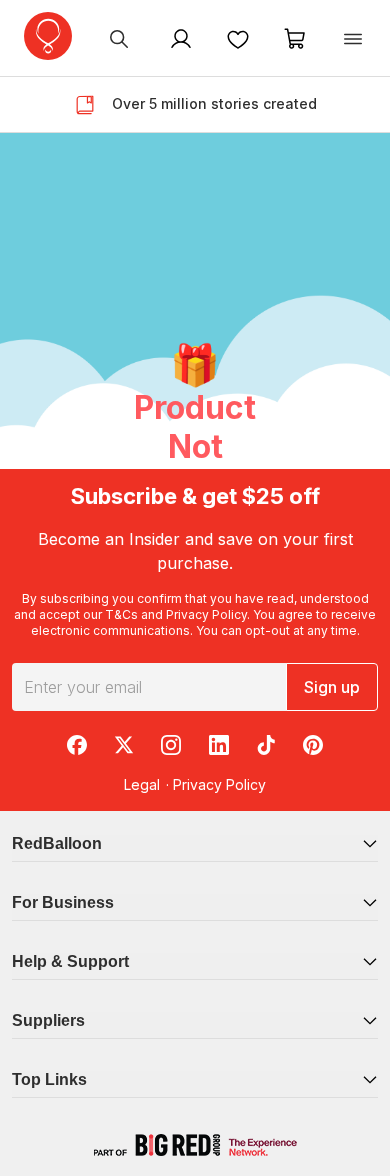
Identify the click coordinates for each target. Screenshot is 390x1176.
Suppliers (48, 1020)
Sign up (332, 687)
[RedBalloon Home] (48, 36)
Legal (142, 784)
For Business (63, 902)
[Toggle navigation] (353, 38)
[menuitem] (119, 38)
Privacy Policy (206, 614)
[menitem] (238, 38)
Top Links (49, 1079)
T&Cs (121, 614)
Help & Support (70, 961)
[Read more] (92, 105)
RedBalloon (57, 843)
